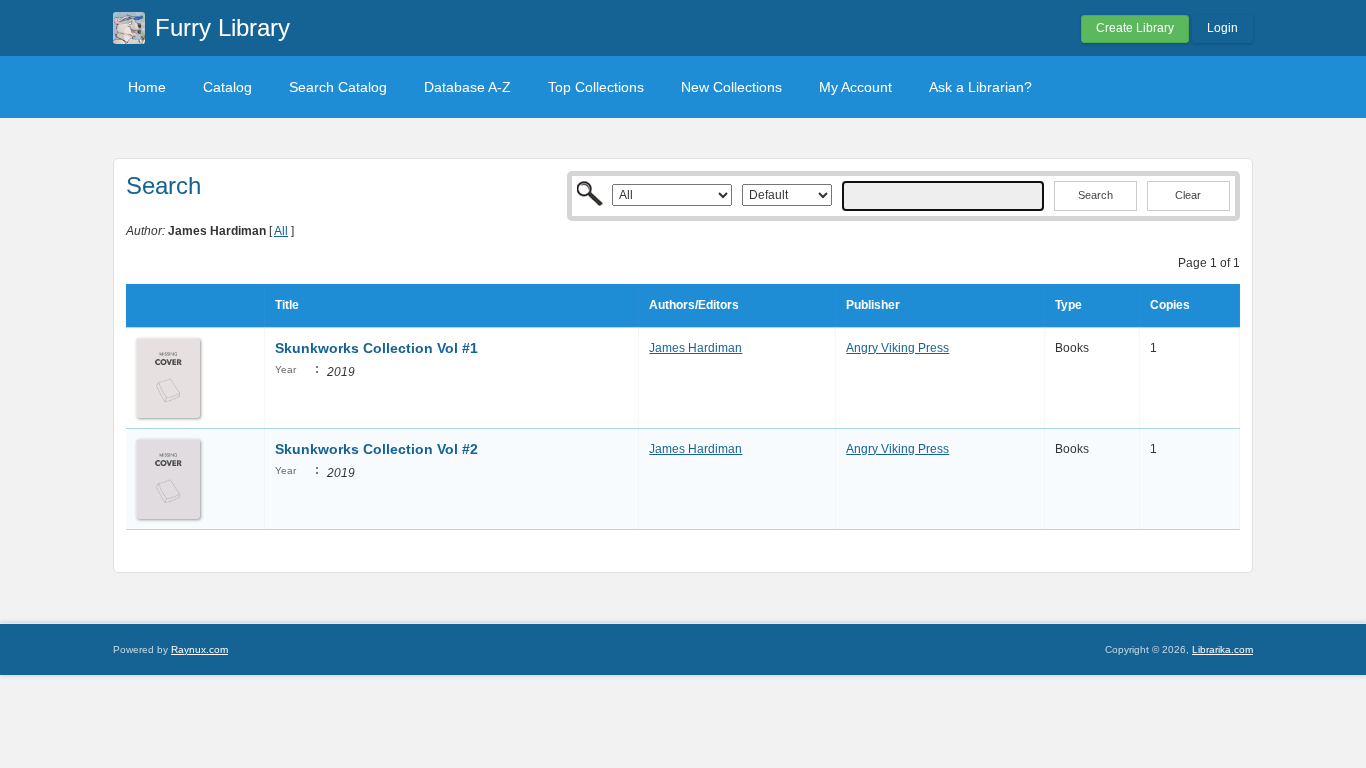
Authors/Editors (694, 305)
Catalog (227, 87)
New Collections (731, 87)
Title (287, 305)
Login (1222, 28)
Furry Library (222, 27)
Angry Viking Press (897, 348)
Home (147, 87)
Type (1068, 305)
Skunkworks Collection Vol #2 (376, 449)
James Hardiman (695, 348)
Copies (1170, 305)
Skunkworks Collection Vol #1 (376, 348)
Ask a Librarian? (980, 87)
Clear (1188, 195)
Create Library (1135, 28)
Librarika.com (1222, 649)
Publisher (873, 305)
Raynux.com (199, 649)
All (281, 231)
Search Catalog (338, 87)
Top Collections (596, 87)
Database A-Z (467, 87)
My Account (855, 87)
